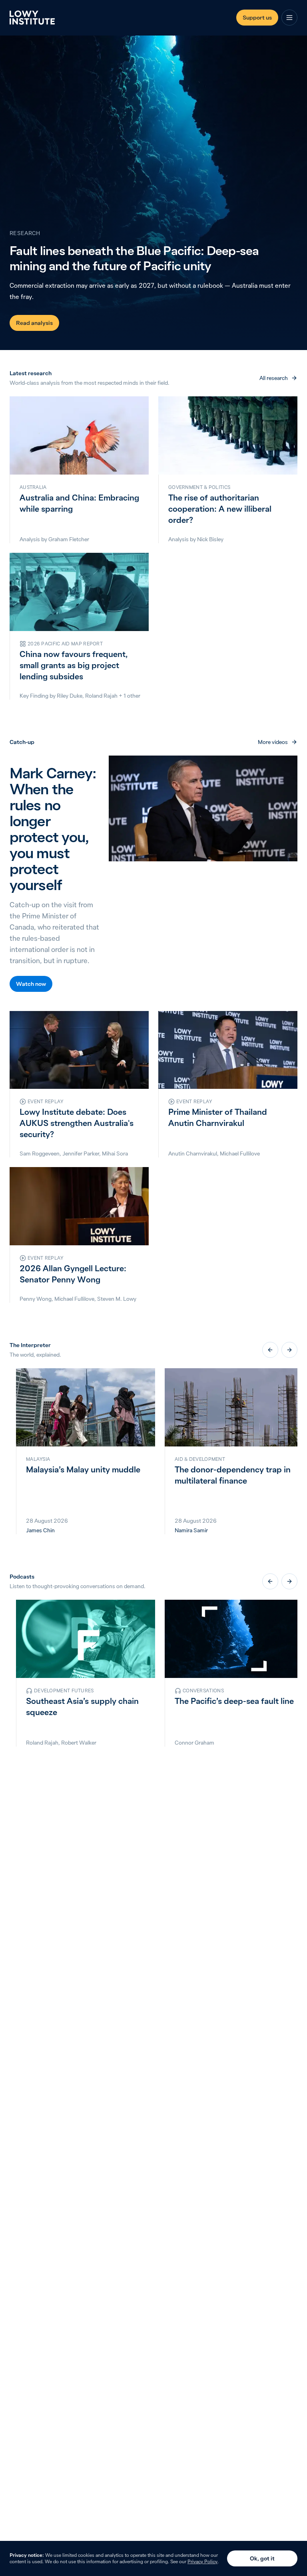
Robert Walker (79, 1743)
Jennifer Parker (81, 1153)
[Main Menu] (289, 18)
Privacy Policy (202, 2561)
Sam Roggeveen (40, 1153)
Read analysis (34, 323)
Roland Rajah (101, 696)
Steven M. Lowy (117, 1299)
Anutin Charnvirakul (193, 1153)
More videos (273, 742)
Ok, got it (262, 2558)
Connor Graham (194, 1743)
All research (274, 378)
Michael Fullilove (240, 1153)
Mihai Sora (115, 1153)
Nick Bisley (210, 539)
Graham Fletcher (69, 539)
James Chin (40, 1530)
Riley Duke (70, 696)
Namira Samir (191, 1530)
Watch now (31, 984)
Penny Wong (36, 1299)
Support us (257, 18)
